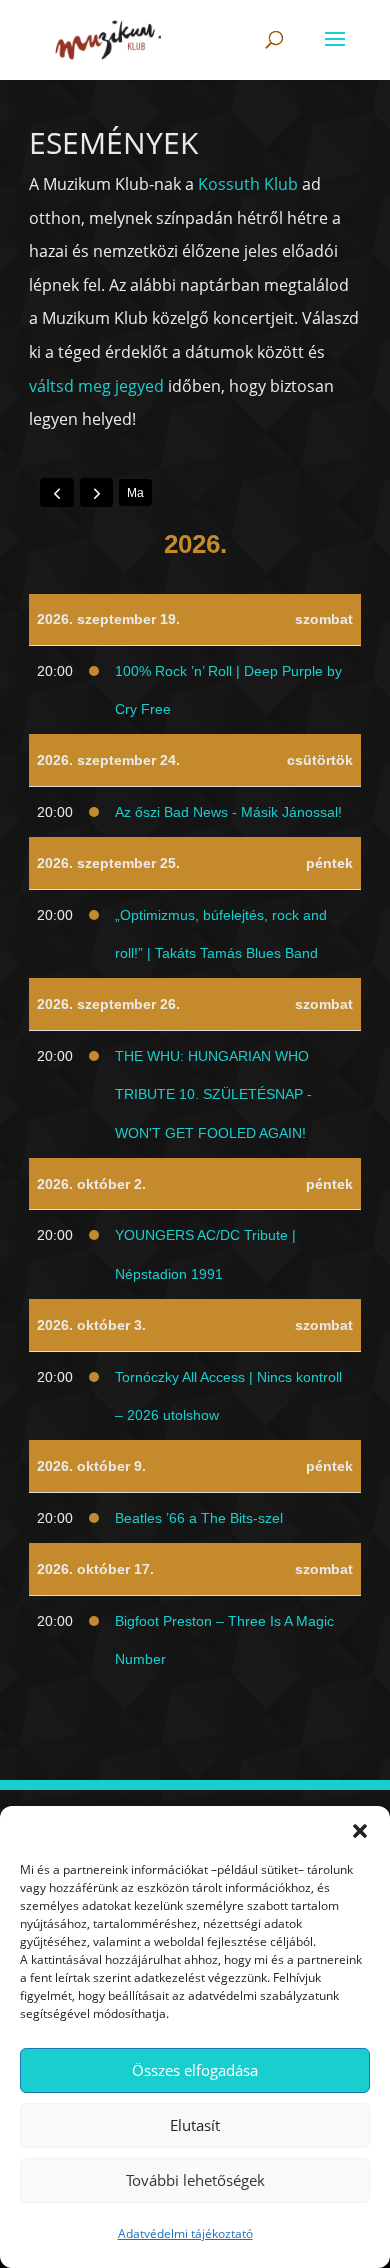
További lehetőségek (195, 2180)
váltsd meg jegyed (96, 386)
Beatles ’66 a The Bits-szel (199, 1518)
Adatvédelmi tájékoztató (185, 2233)
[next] (97, 492)
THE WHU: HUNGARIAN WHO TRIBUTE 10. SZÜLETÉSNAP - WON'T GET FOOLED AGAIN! (213, 1094)
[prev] (57, 492)
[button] (360, 1831)
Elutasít (195, 2125)
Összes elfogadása (195, 2070)
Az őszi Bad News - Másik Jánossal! (228, 812)
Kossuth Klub (248, 184)
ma (135, 493)
